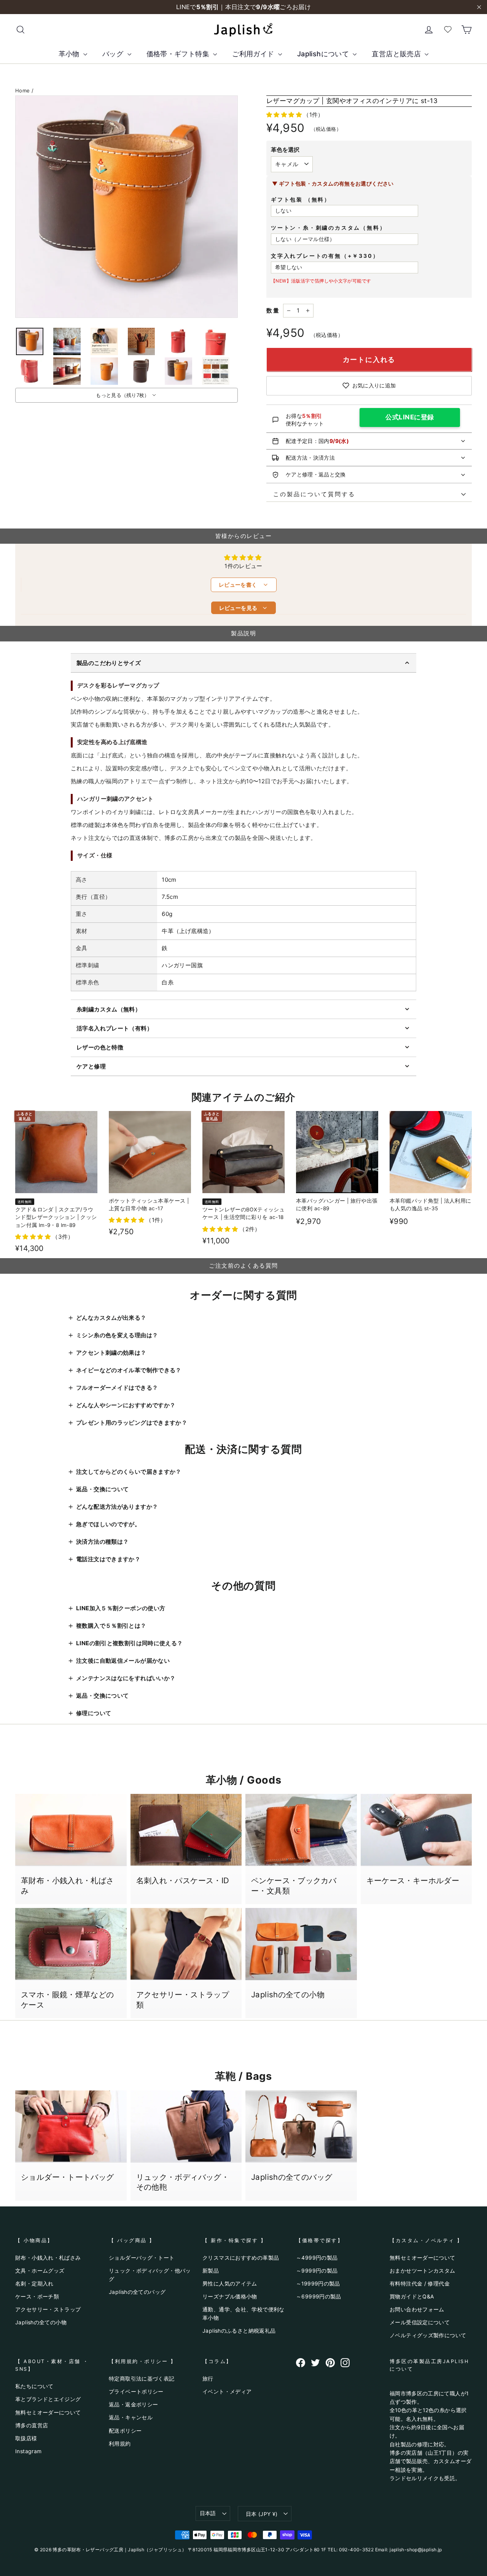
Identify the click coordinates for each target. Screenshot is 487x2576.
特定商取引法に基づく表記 (142, 2378)
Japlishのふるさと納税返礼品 (239, 2331)
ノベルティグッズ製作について (428, 2335)
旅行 (208, 2378)
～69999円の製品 (319, 2296)
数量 (273, 310)
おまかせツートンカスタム (423, 2270)
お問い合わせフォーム (417, 2309)
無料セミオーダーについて (423, 2258)
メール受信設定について (420, 2322)
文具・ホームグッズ (40, 2270)
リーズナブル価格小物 (230, 2296)
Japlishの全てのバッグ (137, 2292)
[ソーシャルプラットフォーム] (301, 2363)
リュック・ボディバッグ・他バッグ (150, 2275)
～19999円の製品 (318, 2283)
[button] (285, 115)
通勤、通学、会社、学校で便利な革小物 (243, 2313)
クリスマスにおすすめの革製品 (241, 2258)
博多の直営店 (32, 2425)
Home (23, 90)
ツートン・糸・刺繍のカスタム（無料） (328, 228)
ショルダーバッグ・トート (142, 2258)
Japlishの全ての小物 (41, 2322)
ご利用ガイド (254, 54)
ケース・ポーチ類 (37, 2296)
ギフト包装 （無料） (301, 199)
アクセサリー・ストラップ (48, 2309)
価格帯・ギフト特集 (179, 54)
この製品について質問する (311, 494)
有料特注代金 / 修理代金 (420, 2283)
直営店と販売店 (397, 54)
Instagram (28, 2451)
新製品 (211, 2270)
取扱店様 (26, 2438)
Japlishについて (324, 54)
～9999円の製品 (317, 2270)
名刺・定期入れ (34, 2283)
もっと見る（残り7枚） (123, 395)
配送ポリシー (125, 2431)
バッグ (114, 54)
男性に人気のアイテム (230, 2283)
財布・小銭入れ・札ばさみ (48, 2258)
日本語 (208, 2513)
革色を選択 (285, 150)
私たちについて (34, 2386)
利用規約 (120, 2443)
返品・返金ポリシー (133, 2404)
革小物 (70, 54)
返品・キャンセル (131, 2417)
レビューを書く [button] (244, 585)
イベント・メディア (227, 2391)
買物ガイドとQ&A (412, 2296)
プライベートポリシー (136, 2391)
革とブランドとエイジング (48, 2399)
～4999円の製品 (317, 2258)
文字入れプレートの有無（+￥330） (325, 256)
